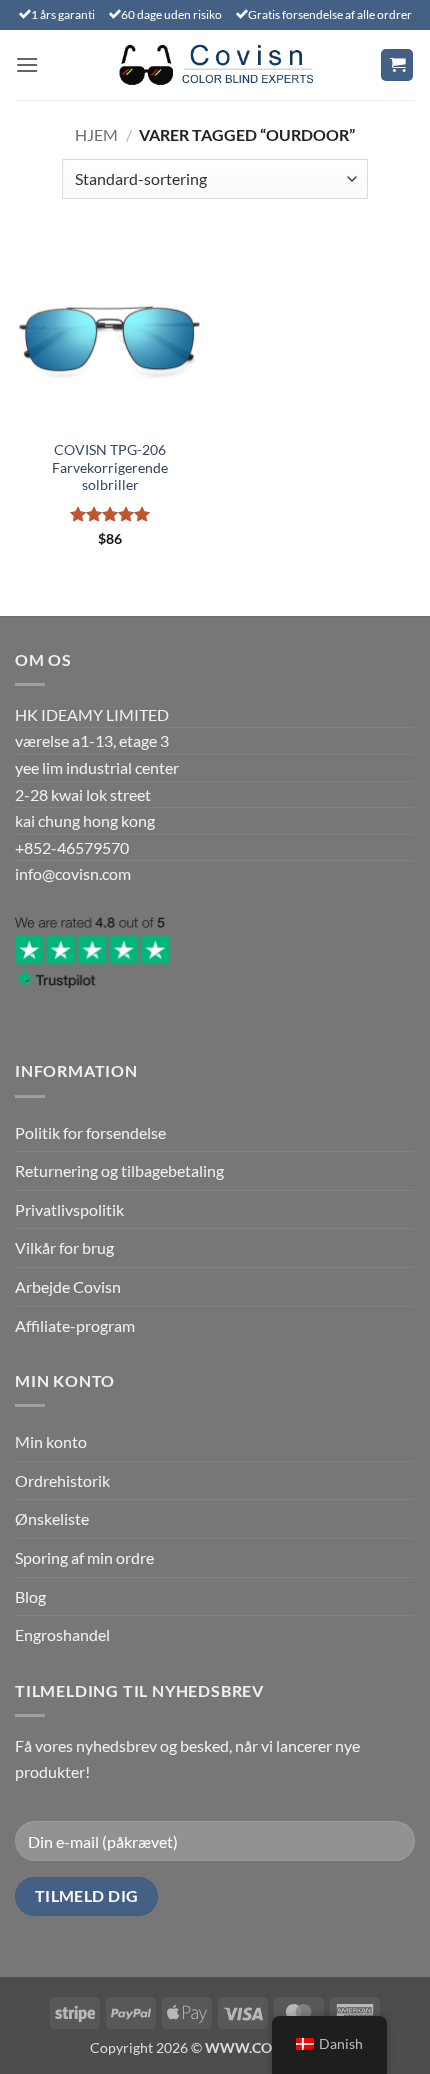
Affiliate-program (75, 1325)
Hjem (96, 134)
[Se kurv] (397, 65)
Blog (30, 1596)
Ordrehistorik (62, 1480)
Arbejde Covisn (68, 1286)
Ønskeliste (52, 1518)
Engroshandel (62, 1634)
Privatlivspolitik (69, 1209)
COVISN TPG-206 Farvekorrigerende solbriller (110, 467)
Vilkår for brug (64, 1247)
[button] (27, 64)
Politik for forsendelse (90, 1132)
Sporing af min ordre (84, 1557)
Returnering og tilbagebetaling (119, 1170)
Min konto (51, 1441)
